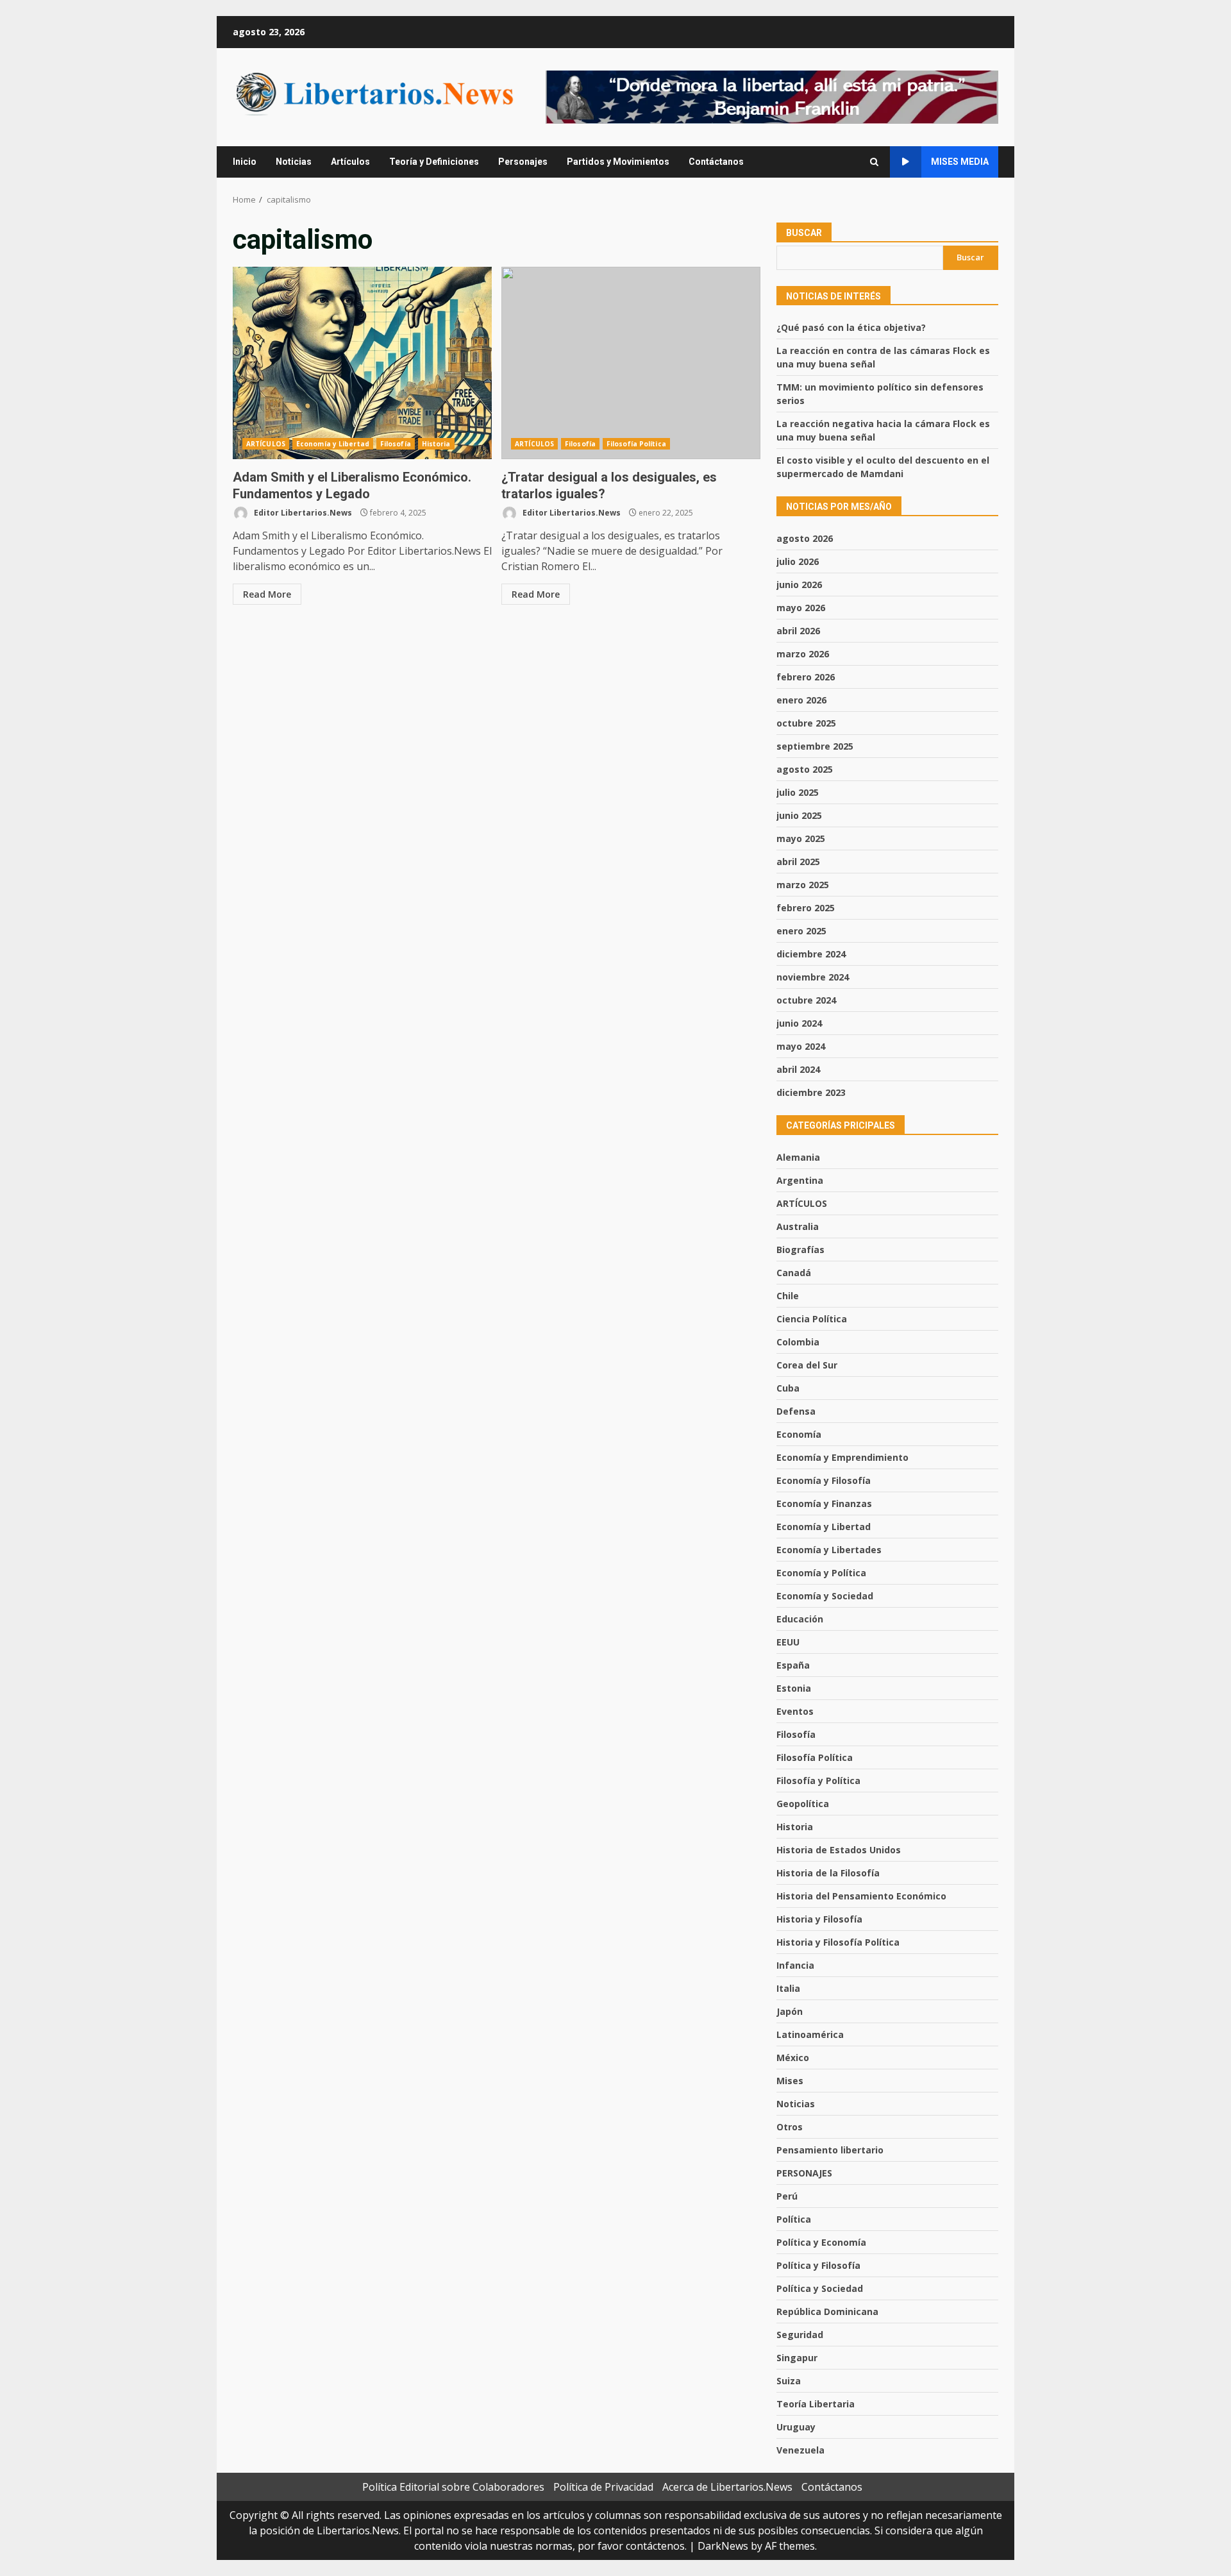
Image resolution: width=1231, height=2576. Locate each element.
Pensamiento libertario (830, 2150)
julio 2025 (798, 792)
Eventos (795, 1711)
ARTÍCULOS (266, 444)
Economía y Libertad (333, 444)
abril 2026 (798, 631)
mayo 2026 (801, 608)
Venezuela (800, 2450)
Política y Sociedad (820, 2288)
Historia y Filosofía (819, 1919)
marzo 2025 (803, 885)
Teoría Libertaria (816, 2404)
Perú (787, 2196)
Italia (788, 1988)
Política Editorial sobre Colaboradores (453, 2487)
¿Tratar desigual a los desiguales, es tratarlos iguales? (631, 363)
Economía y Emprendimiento (842, 1457)
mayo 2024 (801, 1046)
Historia (436, 444)
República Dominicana (827, 2311)
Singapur (797, 2358)
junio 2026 (799, 585)
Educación (800, 1619)
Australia (798, 1226)
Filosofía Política (636, 444)
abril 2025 (798, 862)
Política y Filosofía (818, 2265)
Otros (790, 2127)
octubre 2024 (806, 1000)
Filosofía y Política (818, 1780)
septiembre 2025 (815, 746)
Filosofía (396, 444)
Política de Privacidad (603, 2487)
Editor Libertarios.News (302, 513)
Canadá (794, 1273)
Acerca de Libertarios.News (727, 2487)
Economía (799, 1434)
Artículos (350, 162)
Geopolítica (803, 1804)
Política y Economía (821, 2242)
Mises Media (960, 162)
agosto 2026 (805, 538)
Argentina (800, 1180)
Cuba (788, 1388)
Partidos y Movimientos (618, 162)
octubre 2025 (806, 723)
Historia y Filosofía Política (838, 1942)
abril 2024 (798, 1069)
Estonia (794, 1688)
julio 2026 (798, 561)
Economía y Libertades (829, 1550)
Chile (788, 1296)
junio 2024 (799, 1023)
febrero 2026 (806, 677)
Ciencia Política (812, 1319)
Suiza (789, 2381)
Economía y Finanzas (824, 1503)
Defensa (796, 1411)
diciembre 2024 (811, 954)
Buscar (804, 233)
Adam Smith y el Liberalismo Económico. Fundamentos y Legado (362, 363)
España (793, 1665)
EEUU (788, 1642)
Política (794, 2219)
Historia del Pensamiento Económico (861, 1896)
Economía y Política (821, 1573)
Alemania (798, 1157)
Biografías (800, 1250)
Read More (267, 594)
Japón (790, 2011)
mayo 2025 (801, 838)
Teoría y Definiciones (434, 162)
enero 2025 (801, 931)
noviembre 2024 (813, 977)
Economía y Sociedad (825, 1596)
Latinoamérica (810, 2034)
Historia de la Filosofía (828, 1873)
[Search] (874, 162)
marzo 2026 (803, 654)
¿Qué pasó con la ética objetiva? (851, 327)
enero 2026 (801, 700)
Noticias (294, 162)
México (793, 2058)
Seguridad (800, 2335)
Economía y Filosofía (824, 1480)
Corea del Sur (807, 1365)
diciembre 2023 (811, 1092)
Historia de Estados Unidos (839, 1850)
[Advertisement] (772, 96)
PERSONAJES (804, 2173)
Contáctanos (716, 162)
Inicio (245, 162)
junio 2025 (799, 815)
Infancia (795, 1965)
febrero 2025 (806, 908)
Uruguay (796, 2427)
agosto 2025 (805, 769)
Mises (790, 2081)
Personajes (523, 162)
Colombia (798, 1342)
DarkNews (723, 2546)
